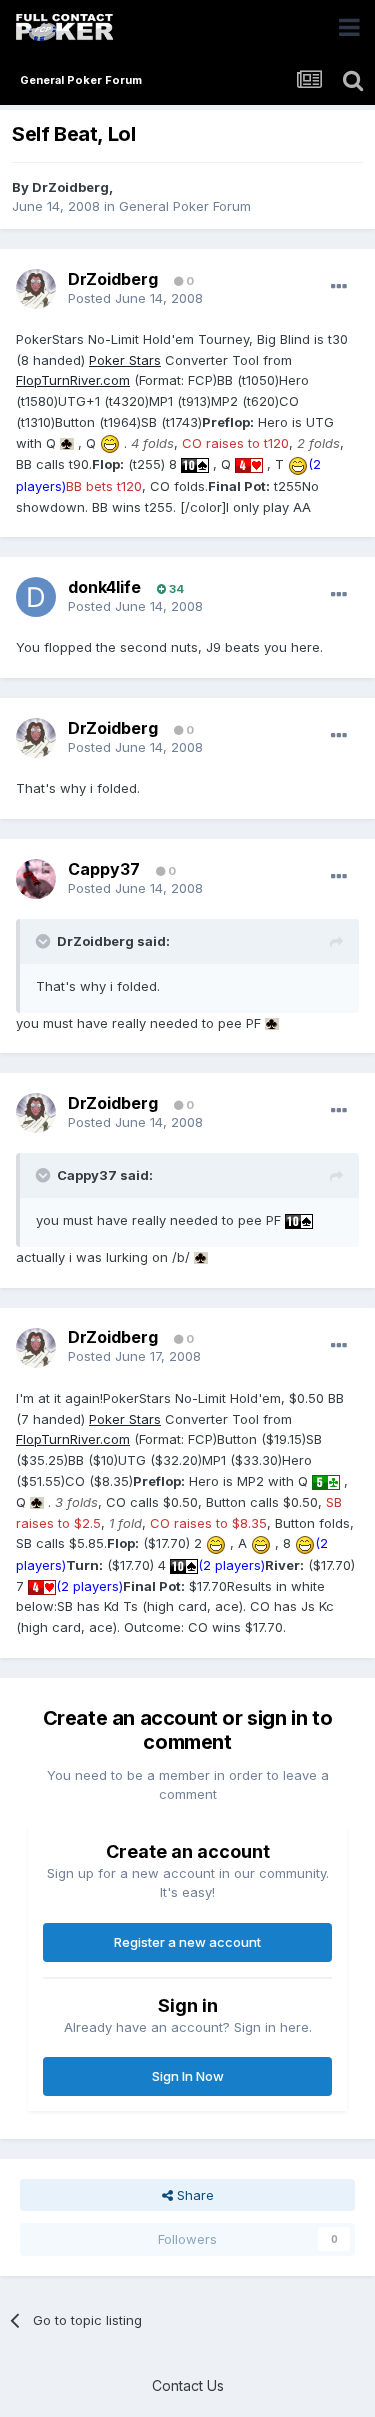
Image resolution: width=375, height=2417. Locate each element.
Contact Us (188, 2385)
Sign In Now (188, 2076)
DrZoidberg (70, 187)
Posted (135, 298)
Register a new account (187, 1942)
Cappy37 (104, 869)
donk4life (104, 587)
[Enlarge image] (67, 443)
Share (193, 2195)
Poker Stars (125, 360)
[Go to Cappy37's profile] (36, 879)
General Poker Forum (185, 206)
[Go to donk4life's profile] (36, 597)
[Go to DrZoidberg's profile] (36, 289)
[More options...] (339, 287)
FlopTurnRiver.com (73, 380)
